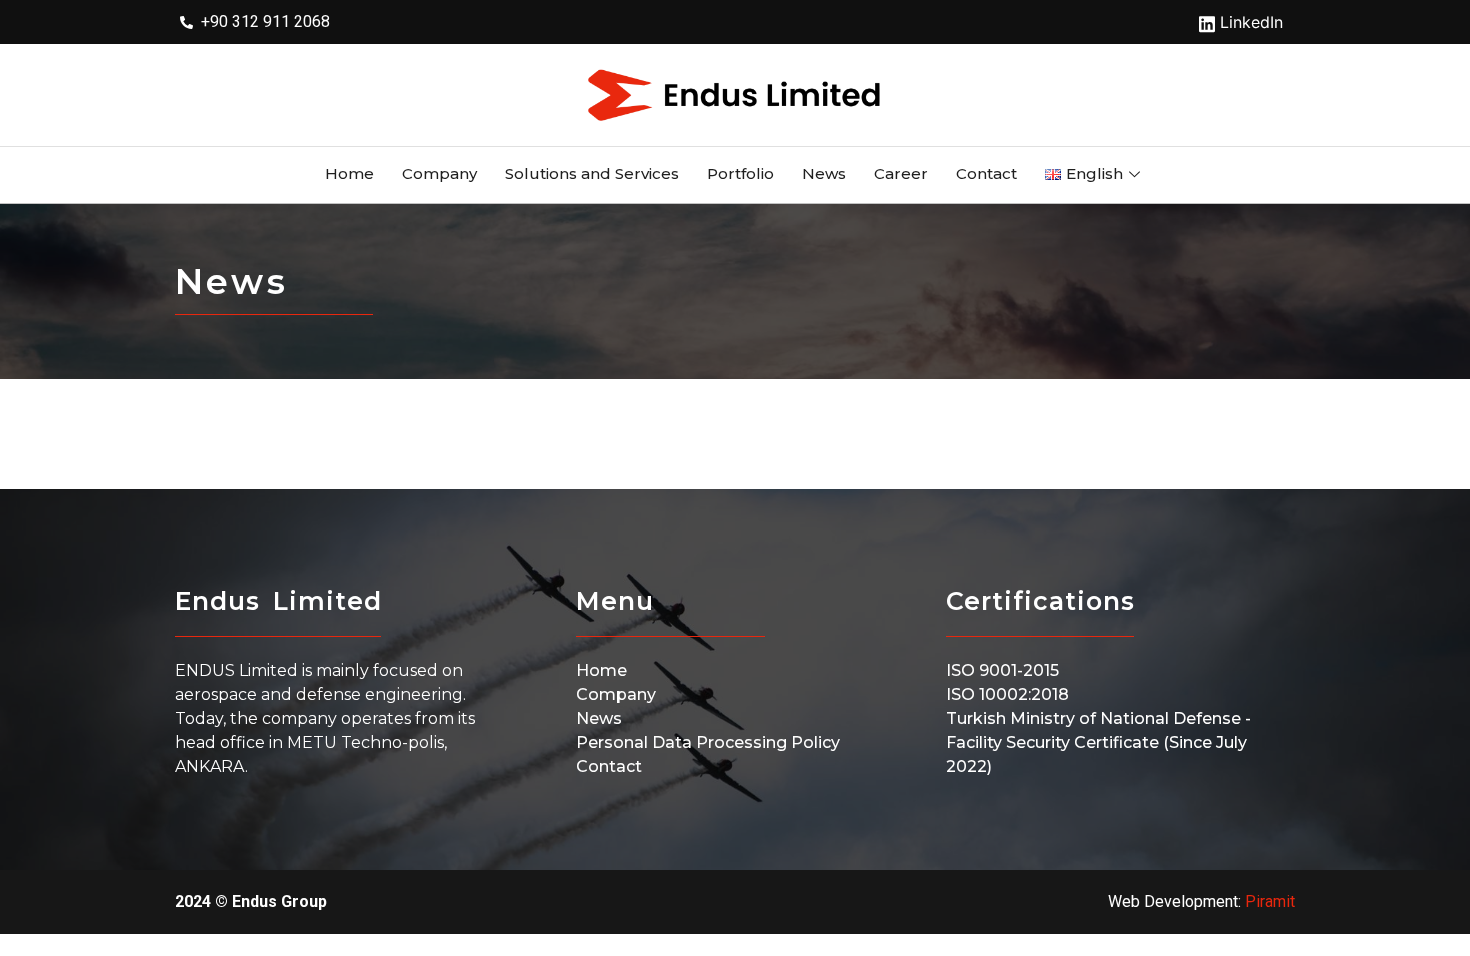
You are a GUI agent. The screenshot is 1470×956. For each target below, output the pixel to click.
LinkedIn (1249, 22)
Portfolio (740, 173)
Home (349, 173)
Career (901, 173)
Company (439, 173)
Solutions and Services (592, 173)
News (824, 173)
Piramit (1270, 901)
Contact (986, 173)
